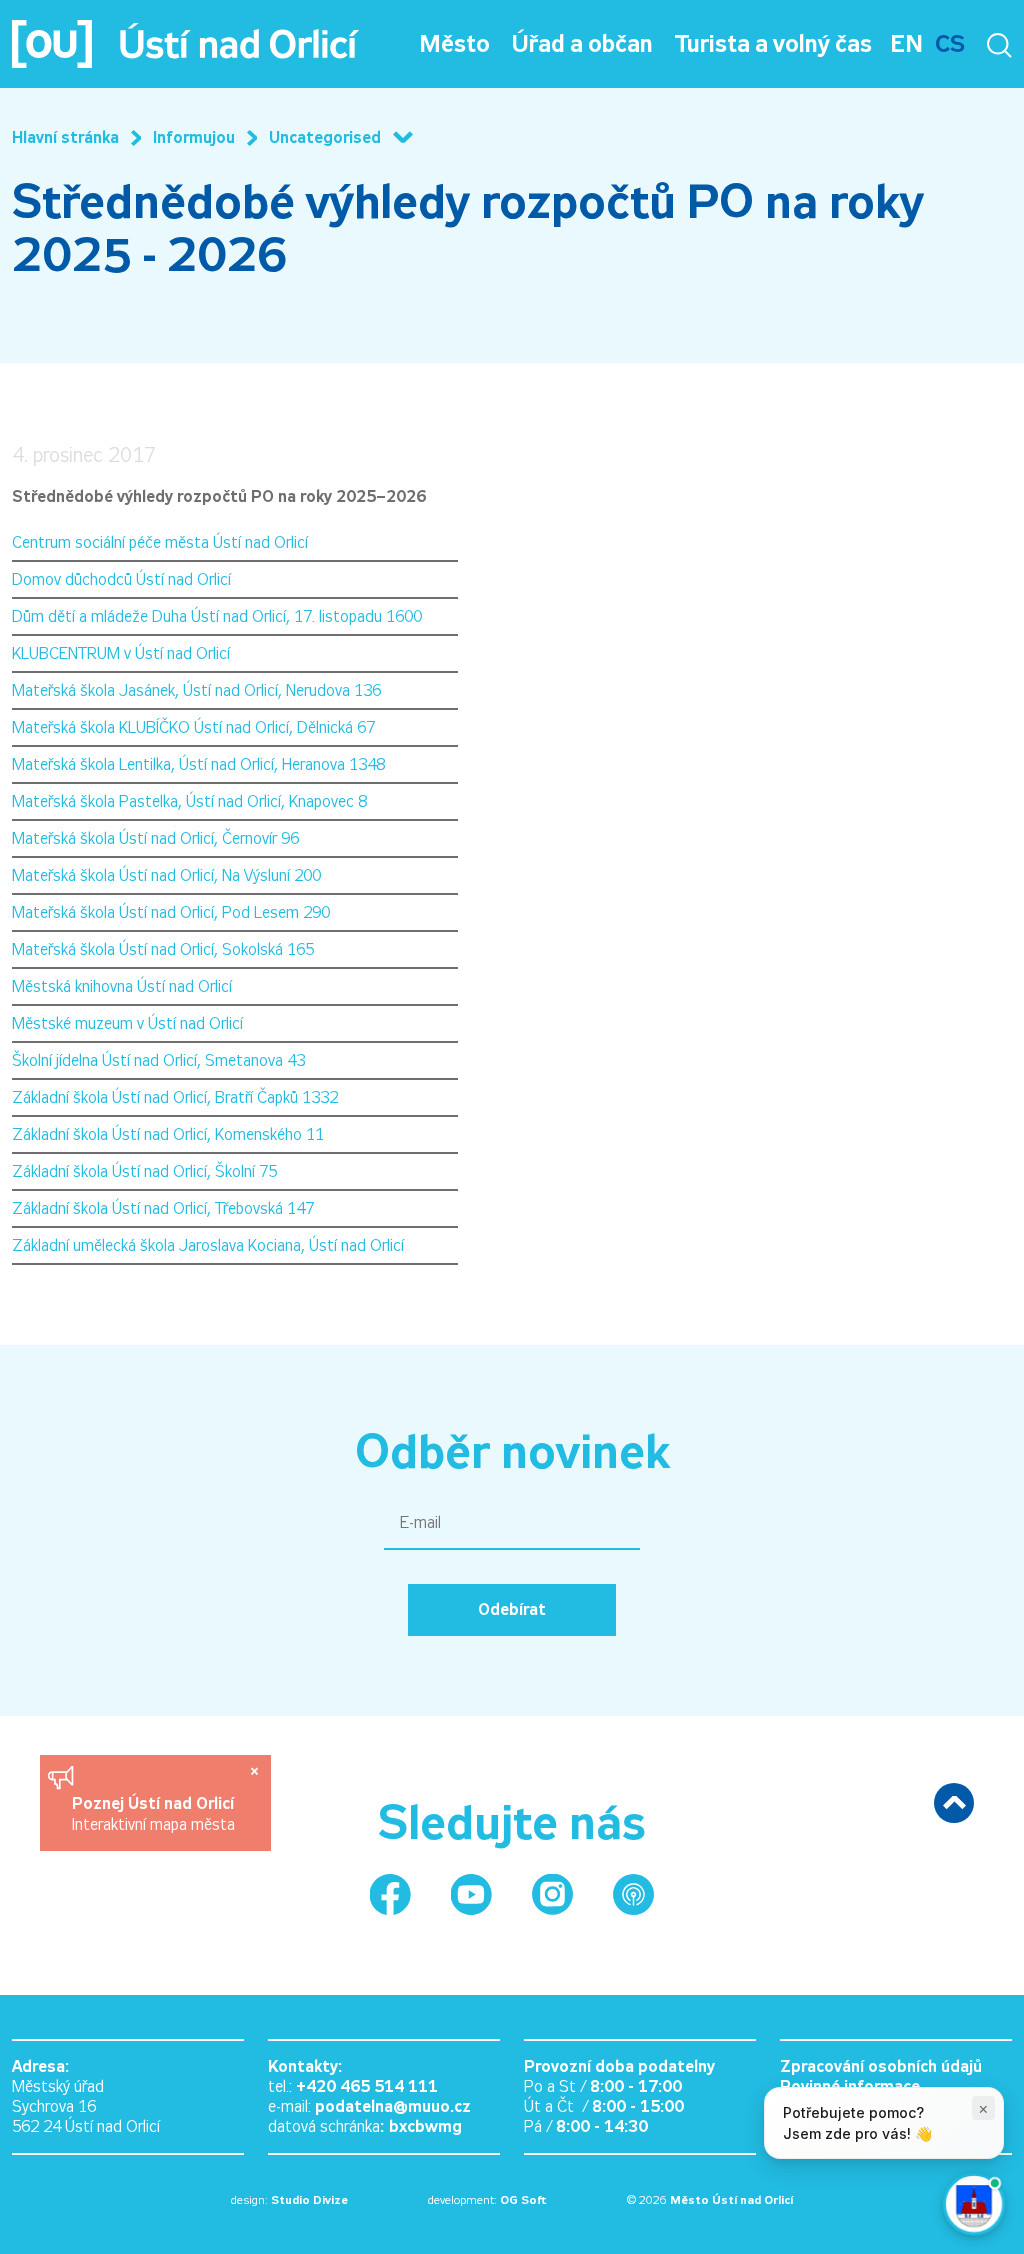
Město (454, 44)
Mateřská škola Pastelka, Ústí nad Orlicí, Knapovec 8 (189, 801)
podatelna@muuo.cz (393, 2106)
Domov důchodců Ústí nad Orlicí (121, 579)
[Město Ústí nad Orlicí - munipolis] (633, 1894)
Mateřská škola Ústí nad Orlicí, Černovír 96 (155, 838)
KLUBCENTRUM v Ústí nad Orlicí (121, 653)
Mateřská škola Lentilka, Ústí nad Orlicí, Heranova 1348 (198, 764)
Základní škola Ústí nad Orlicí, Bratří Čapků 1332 (175, 1097)
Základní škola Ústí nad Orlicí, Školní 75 (144, 1171)
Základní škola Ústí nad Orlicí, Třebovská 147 (163, 1208)
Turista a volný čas (773, 44)
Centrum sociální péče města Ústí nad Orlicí (160, 542)
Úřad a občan (582, 44)
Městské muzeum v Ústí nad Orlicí (127, 1023)
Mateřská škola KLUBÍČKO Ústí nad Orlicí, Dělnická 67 (193, 727)
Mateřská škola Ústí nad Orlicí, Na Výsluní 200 (166, 875)
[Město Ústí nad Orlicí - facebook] (390, 1894)
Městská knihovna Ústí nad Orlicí (122, 986)
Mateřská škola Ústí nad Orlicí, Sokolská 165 (163, 949)
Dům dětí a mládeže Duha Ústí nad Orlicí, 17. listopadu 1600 (217, 616)
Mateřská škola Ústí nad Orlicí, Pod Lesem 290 (171, 912)
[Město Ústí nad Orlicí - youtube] (471, 1894)
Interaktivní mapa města (153, 1824)
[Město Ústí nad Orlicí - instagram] (552, 1894)
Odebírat (512, 1609)
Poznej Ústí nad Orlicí (155, 1803)
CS (950, 44)
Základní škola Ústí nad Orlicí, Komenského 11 (168, 1134)
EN (906, 44)
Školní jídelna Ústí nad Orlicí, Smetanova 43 (158, 1060)
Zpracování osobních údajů (881, 2066)
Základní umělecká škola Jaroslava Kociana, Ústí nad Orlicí (208, 1245)
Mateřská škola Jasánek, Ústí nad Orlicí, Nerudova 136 (196, 690)
